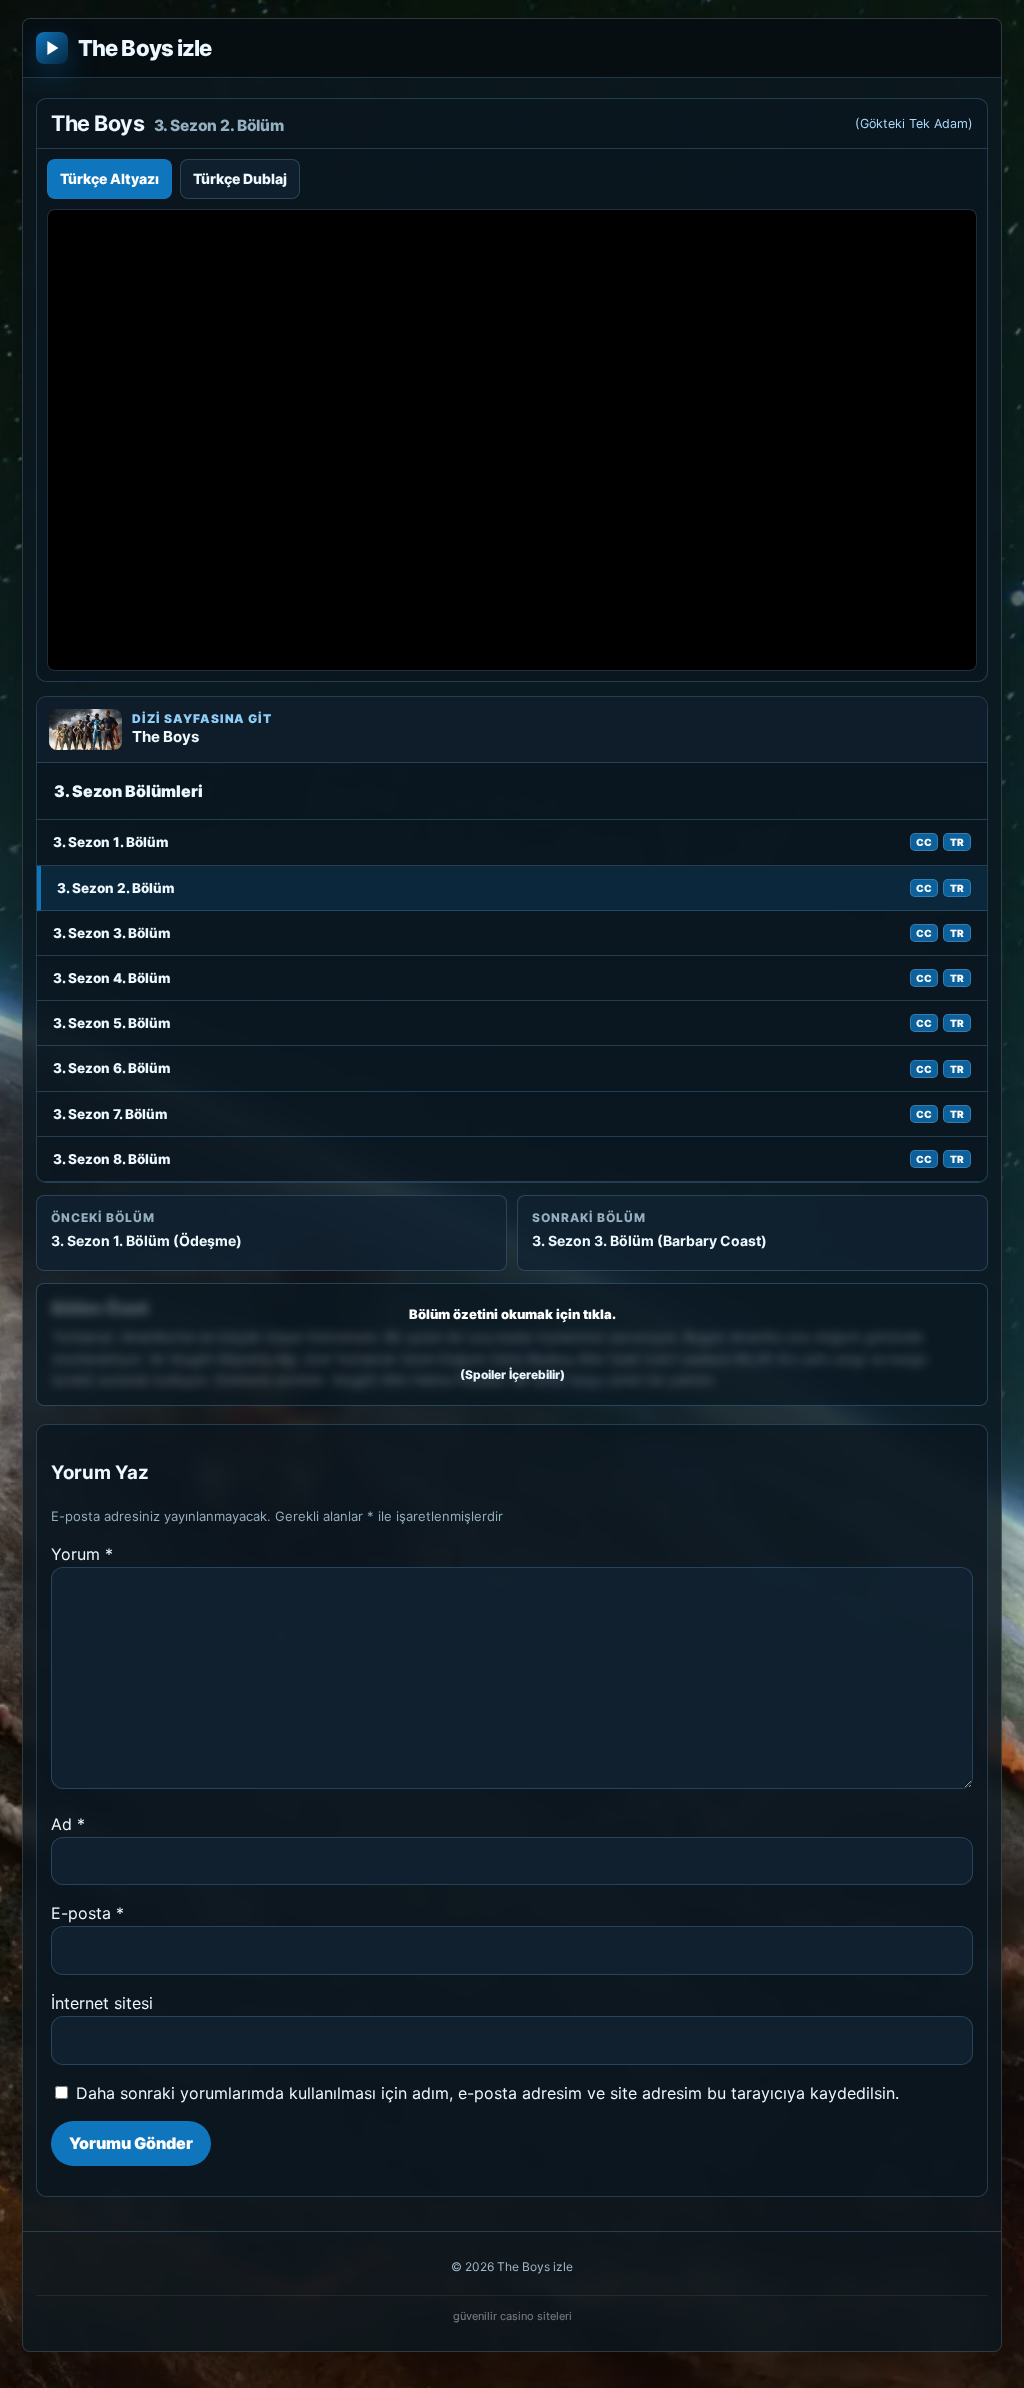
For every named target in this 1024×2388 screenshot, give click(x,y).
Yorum (82, 1554)
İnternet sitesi (102, 2003)
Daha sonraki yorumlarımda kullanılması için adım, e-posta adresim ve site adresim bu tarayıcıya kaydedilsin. (487, 2093)
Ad (68, 1824)
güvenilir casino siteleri (512, 2316)
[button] (512, 1344)
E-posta (87, 1913)
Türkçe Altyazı (109, 178)
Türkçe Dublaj (240, 178)
